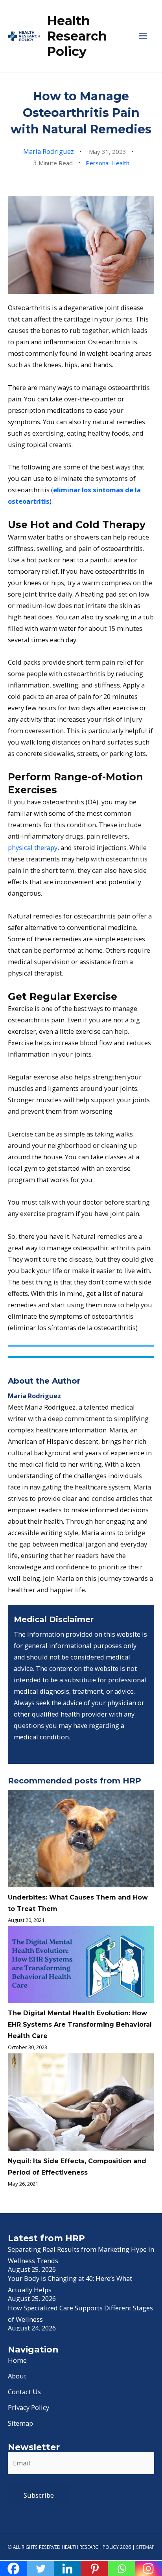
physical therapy (33, 847)
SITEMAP (145, 2547)
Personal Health (108, 163)
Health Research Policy (77, 36)
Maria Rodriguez (49, 151)
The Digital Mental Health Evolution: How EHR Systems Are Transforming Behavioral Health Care (80, 2024)
